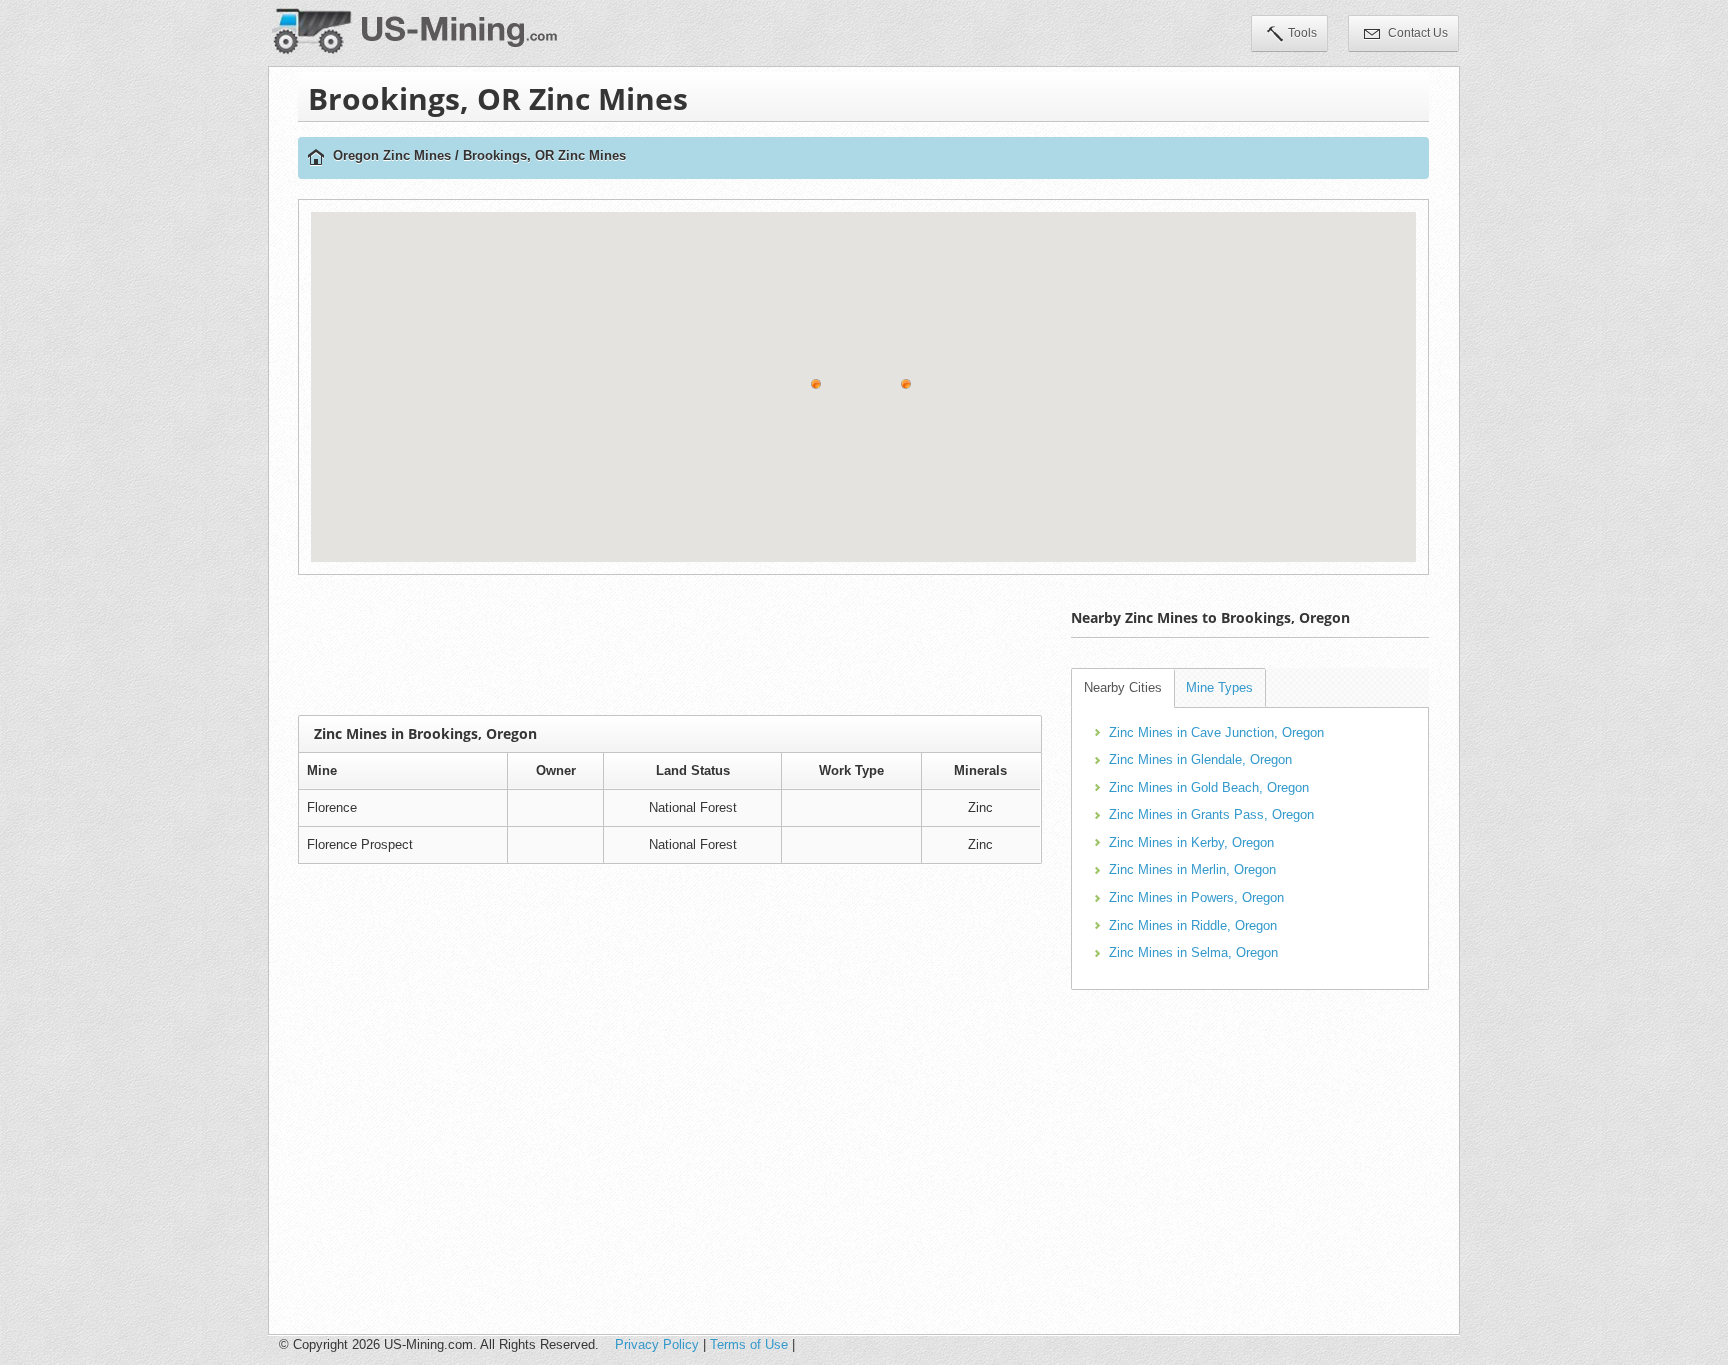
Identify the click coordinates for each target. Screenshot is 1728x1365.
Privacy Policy (657, 1344)
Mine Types (1219, 687)
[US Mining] (316, 158)
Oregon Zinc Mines (392, 155)
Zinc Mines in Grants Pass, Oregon (1211, 814)
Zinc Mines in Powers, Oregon (1196, 897)
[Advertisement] (670, 645)
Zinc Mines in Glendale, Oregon (1200, 759)
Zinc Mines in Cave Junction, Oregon (1216, 732)
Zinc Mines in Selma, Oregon (1193, 952)
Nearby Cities (1123, 687)
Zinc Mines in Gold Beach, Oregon (1209, 787)
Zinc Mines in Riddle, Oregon (1193, 925)
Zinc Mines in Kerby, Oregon (1191, 842)
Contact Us (1416, 33)
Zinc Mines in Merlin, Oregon (1192, 869)
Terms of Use (749, 1344)
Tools (1302, 33)
